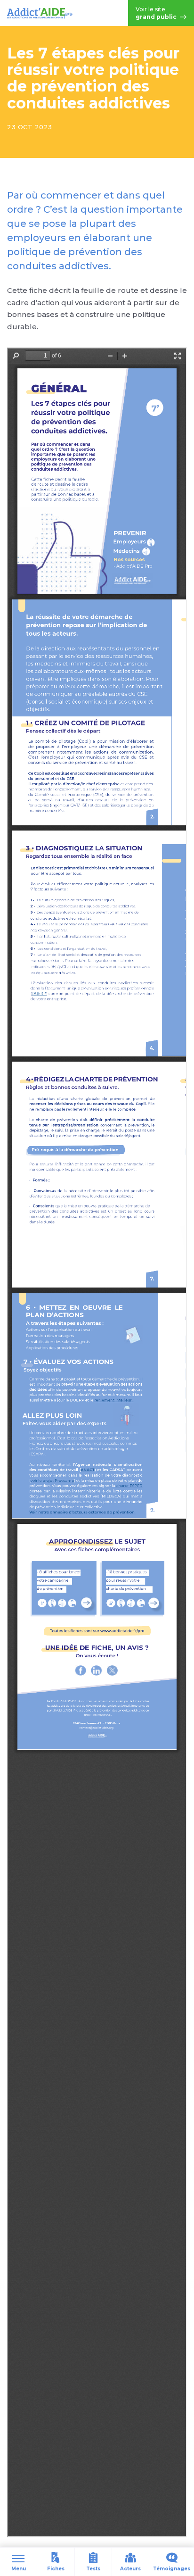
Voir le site (157, 13)
